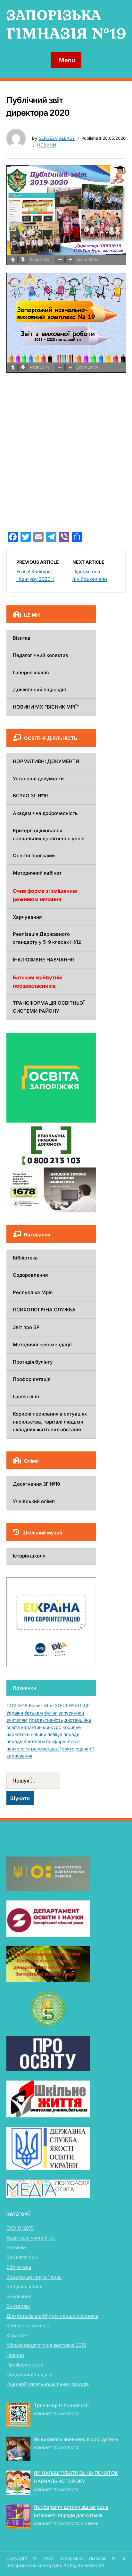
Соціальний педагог (30, 2375)
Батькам (16, 2247)
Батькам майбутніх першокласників (37, 982)
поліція (55, 1734)
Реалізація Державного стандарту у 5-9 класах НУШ (47, 938)
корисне (72, 1727)
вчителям (17, 1720)
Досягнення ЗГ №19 (36, 1484)
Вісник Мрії (41, 1705)
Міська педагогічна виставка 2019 (46, 2345)
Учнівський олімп (34, 1501)
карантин (31, 1727)
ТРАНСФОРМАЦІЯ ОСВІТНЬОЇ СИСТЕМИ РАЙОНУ (49, 1007)
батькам (34, 1713)
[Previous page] (13, 260)
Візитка (22, 638)
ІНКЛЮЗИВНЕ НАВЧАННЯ (43, 960)
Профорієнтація (32, 1379)
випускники (71, 1713)
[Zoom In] (70, 260)
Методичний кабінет (37, 873)
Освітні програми (34, 856)
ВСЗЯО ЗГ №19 (30, 796)
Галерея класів (31, 673)
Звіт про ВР (26, 1327)
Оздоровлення (30, 1275)
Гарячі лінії (26, 1396)
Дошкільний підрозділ (39, 690)
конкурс (52, 1727)
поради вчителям (26, 1741)
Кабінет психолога (28, 2326)
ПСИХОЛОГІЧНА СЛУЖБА (44, 1310)
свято (68, 1749)
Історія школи (29, 1556)
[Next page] (23, 260)
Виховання (19, 2296)
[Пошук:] (51, 1781)
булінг (51, 1713)
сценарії (85, 1749)
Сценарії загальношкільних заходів (48, 2384)
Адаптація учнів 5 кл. (31, 2238)
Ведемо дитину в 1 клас (34, 2277)
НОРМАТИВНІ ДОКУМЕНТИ (46, 761)
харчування (19, 1756)
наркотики (18, 1734)
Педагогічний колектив (41, 655)
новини (38, 1734)
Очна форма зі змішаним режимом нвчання (45, 895)
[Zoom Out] (60, 260)
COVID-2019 (20, 2228)
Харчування (27, 917)
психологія (18, 1749)
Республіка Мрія (33, 1292)
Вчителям (18, 2306)
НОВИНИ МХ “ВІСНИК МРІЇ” (46, 707)
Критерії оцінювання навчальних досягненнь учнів (49, 835)
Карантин (17, 2335)
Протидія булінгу (33, 1362)
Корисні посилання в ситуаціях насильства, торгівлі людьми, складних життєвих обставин (50, 1422)
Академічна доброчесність (45, 813)
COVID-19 (17, 1705)
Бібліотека (25, 1258)
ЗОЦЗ (61, 1705)
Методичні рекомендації (42, 1345)
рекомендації (46, 1749)
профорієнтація (63, 1741)
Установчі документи (38, 779)
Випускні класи (25, 2286)
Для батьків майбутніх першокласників (52, 2316)
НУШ (74, 1705)
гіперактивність (46, 1720)
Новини (47, 145)
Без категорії (22, 2257)
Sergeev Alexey (57, 138)
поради (71, 1734)
